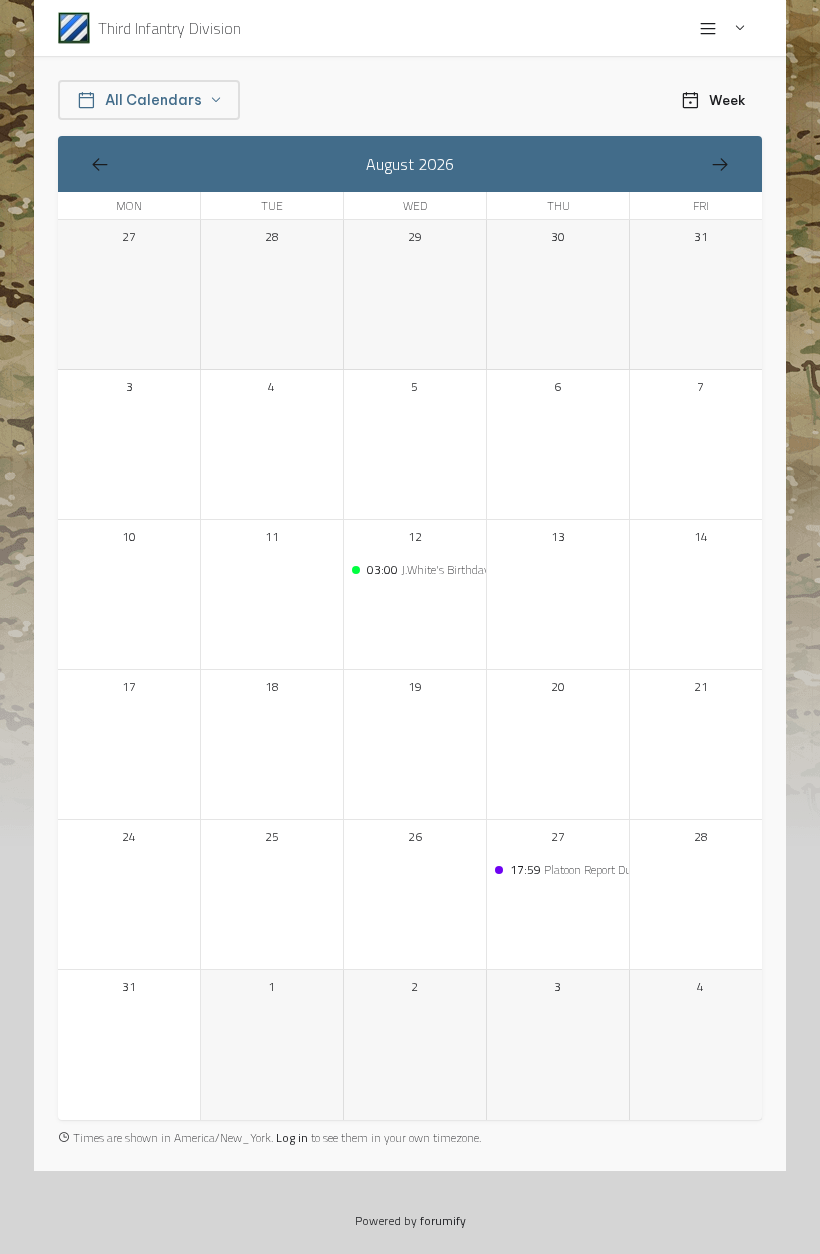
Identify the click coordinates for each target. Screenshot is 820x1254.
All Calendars (153, 100)
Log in (292, 1137)
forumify (443, 1220)
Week (727, 100)
